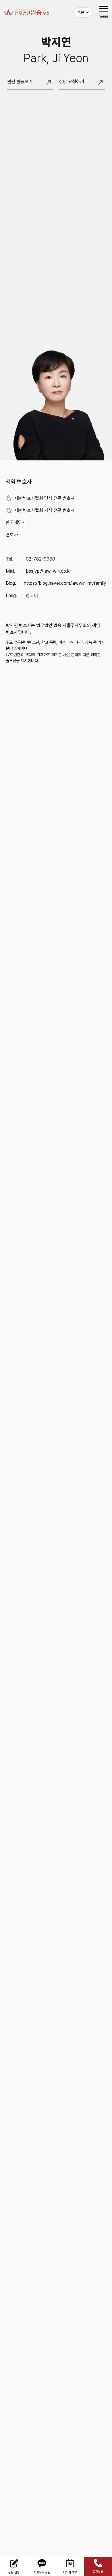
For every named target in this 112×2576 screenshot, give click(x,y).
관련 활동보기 (30, 84)
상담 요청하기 (81, 84)
